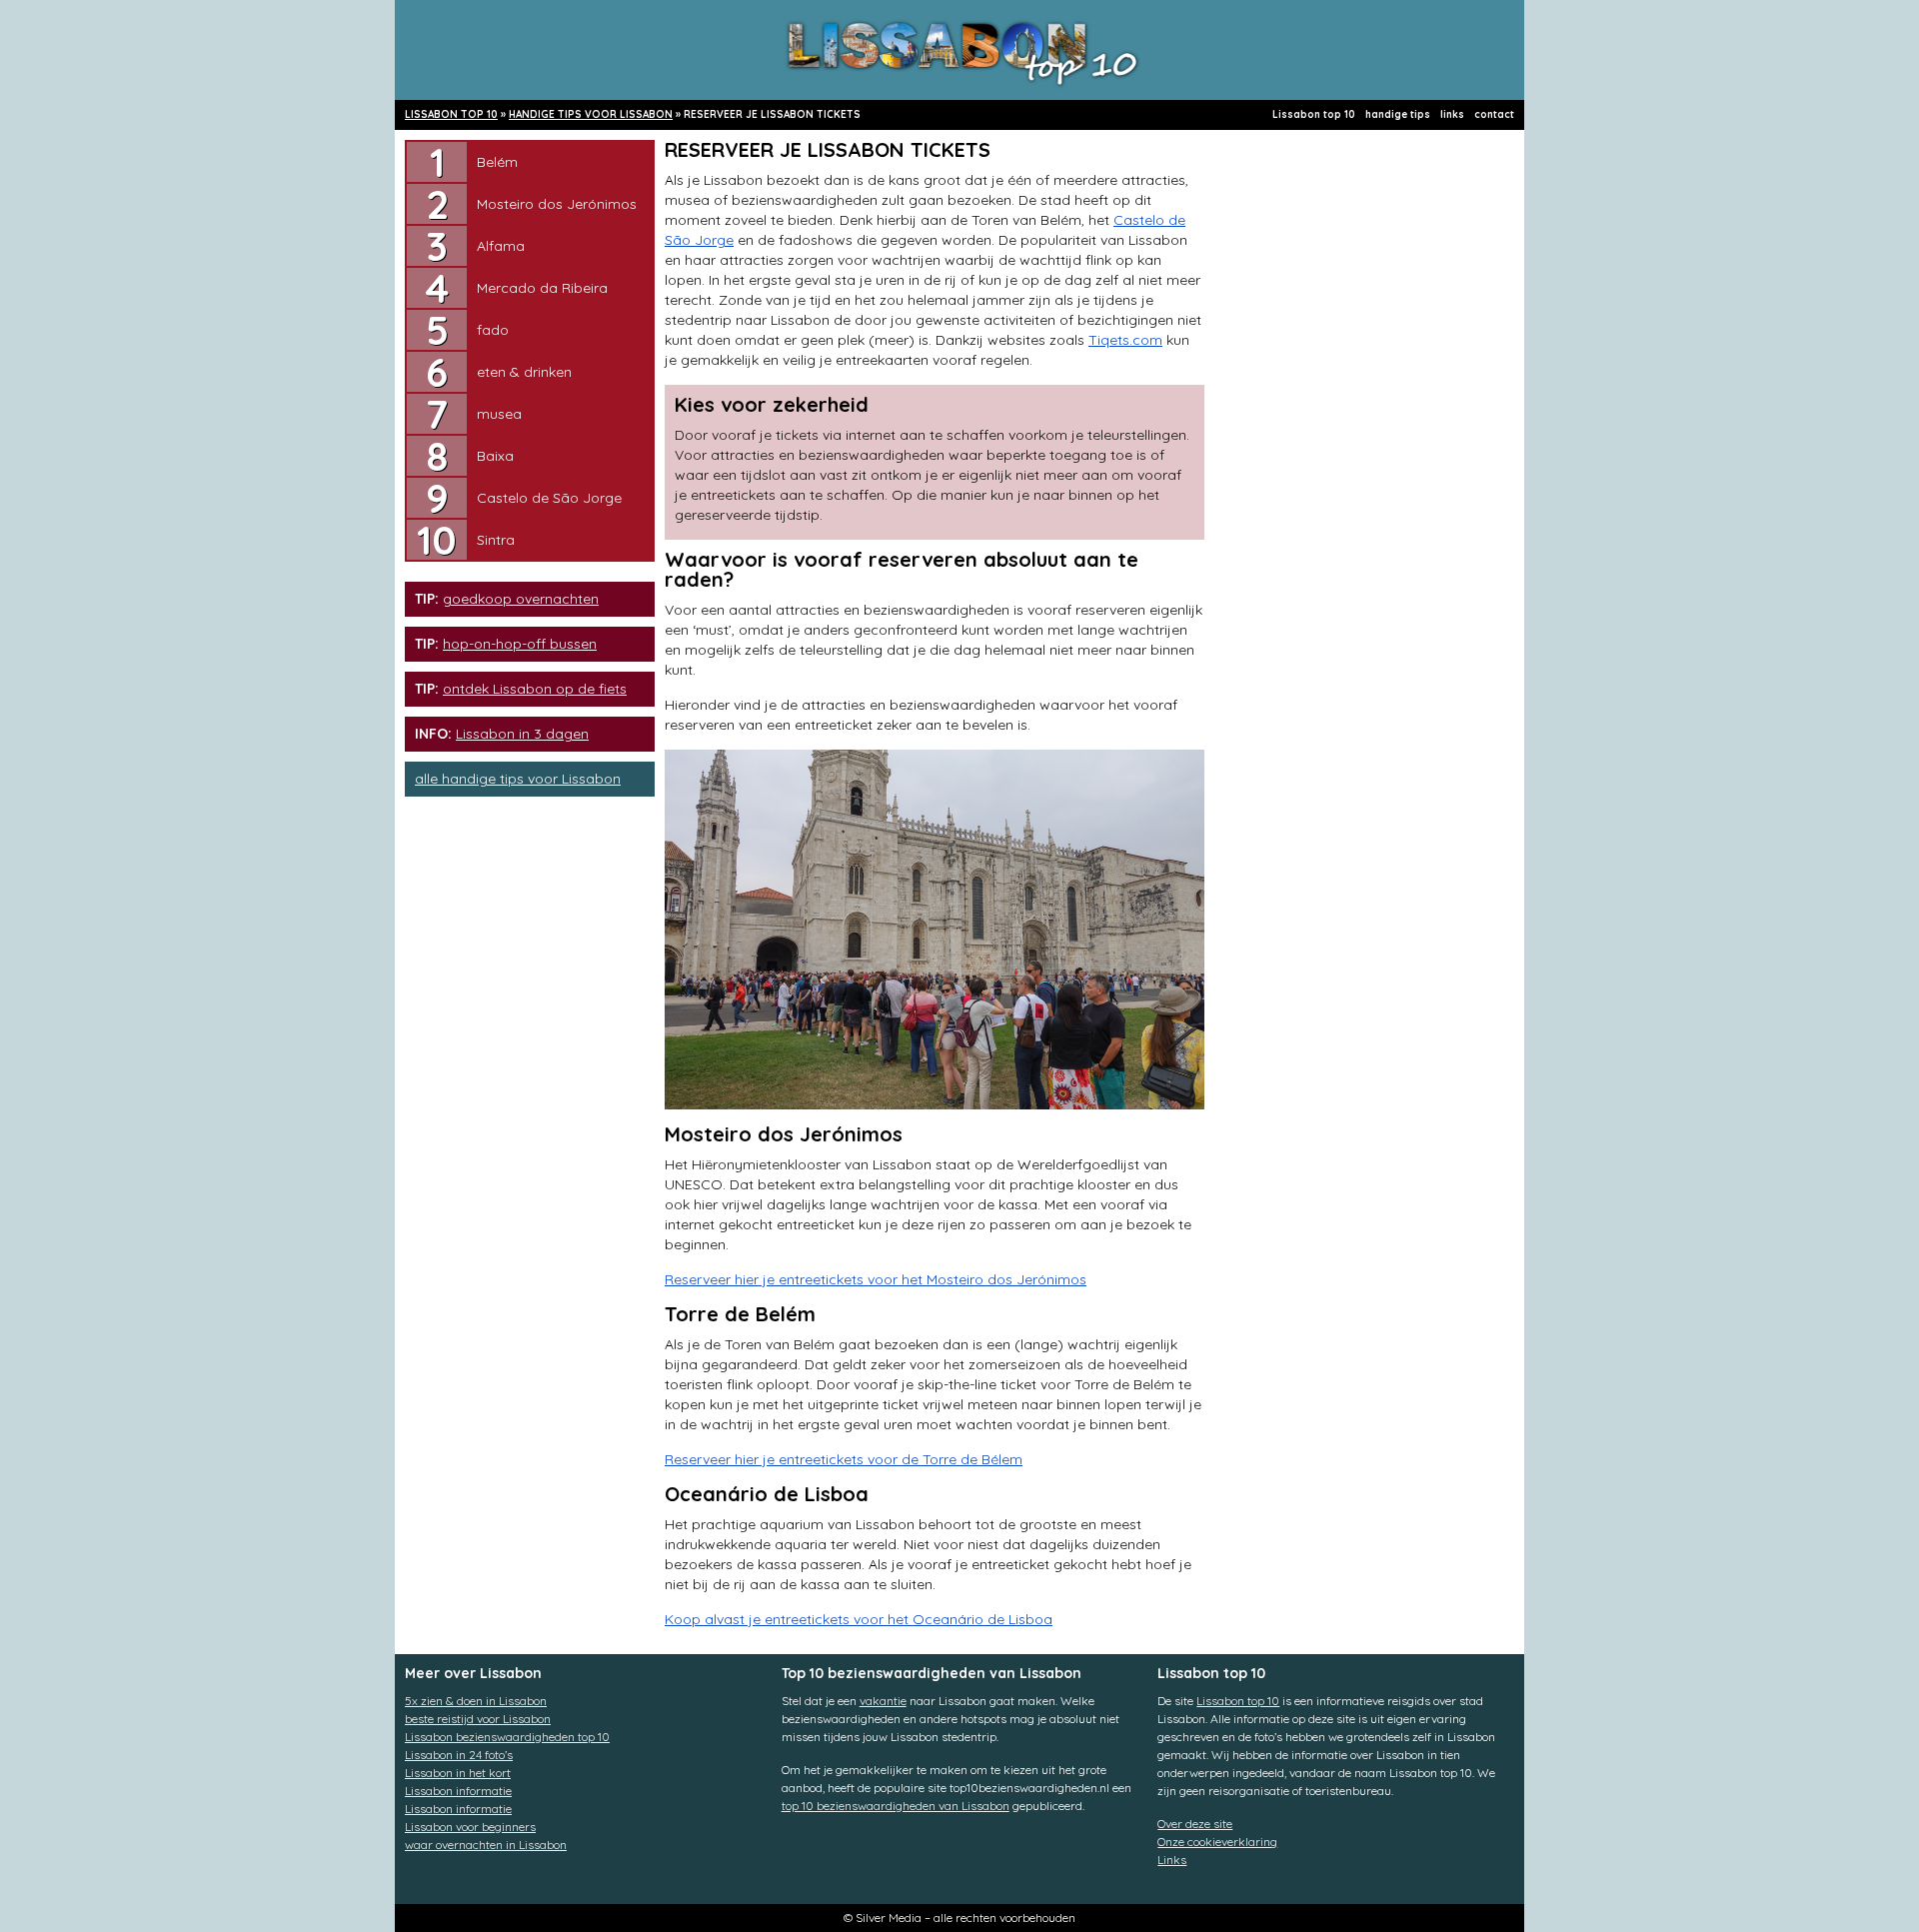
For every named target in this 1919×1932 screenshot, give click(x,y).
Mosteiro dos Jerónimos (557, 204)
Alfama (501, 246)
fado (493, 330)
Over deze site (1195, 1824)
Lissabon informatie (458, 1791)
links (1452, 114)
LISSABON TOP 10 (451, 114)
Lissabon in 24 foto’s (459, 1755)
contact (1494, 114)
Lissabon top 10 (1314, 114)
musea (499, 414)
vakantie (883, 1701)
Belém (497, 162)
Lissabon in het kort (458, 1773)
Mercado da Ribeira (542, 288)
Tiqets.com (1125, 340)
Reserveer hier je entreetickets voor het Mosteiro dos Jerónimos (876, 1279)
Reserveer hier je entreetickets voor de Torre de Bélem (844, 1459)
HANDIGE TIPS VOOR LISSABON (591, 114)
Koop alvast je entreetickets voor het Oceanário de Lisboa (859, 1619)
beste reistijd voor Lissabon (478, 1719)
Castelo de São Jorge (549, 498)
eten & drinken (524, 372)
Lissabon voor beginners (470, 1827)
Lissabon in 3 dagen (522, 734)
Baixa (495, 456)
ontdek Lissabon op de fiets (535, 689)
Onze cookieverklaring (1217, 1842)
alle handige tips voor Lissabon (518, 779)
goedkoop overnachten (521, 599)
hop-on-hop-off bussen (520, 644)
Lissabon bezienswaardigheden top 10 (507, 1737)
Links (1172, 1860)
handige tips (1398, 114)
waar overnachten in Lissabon (486, 1845)
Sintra (496, 540)
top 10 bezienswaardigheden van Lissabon (896, 1806)
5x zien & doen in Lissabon (476, 1701)
